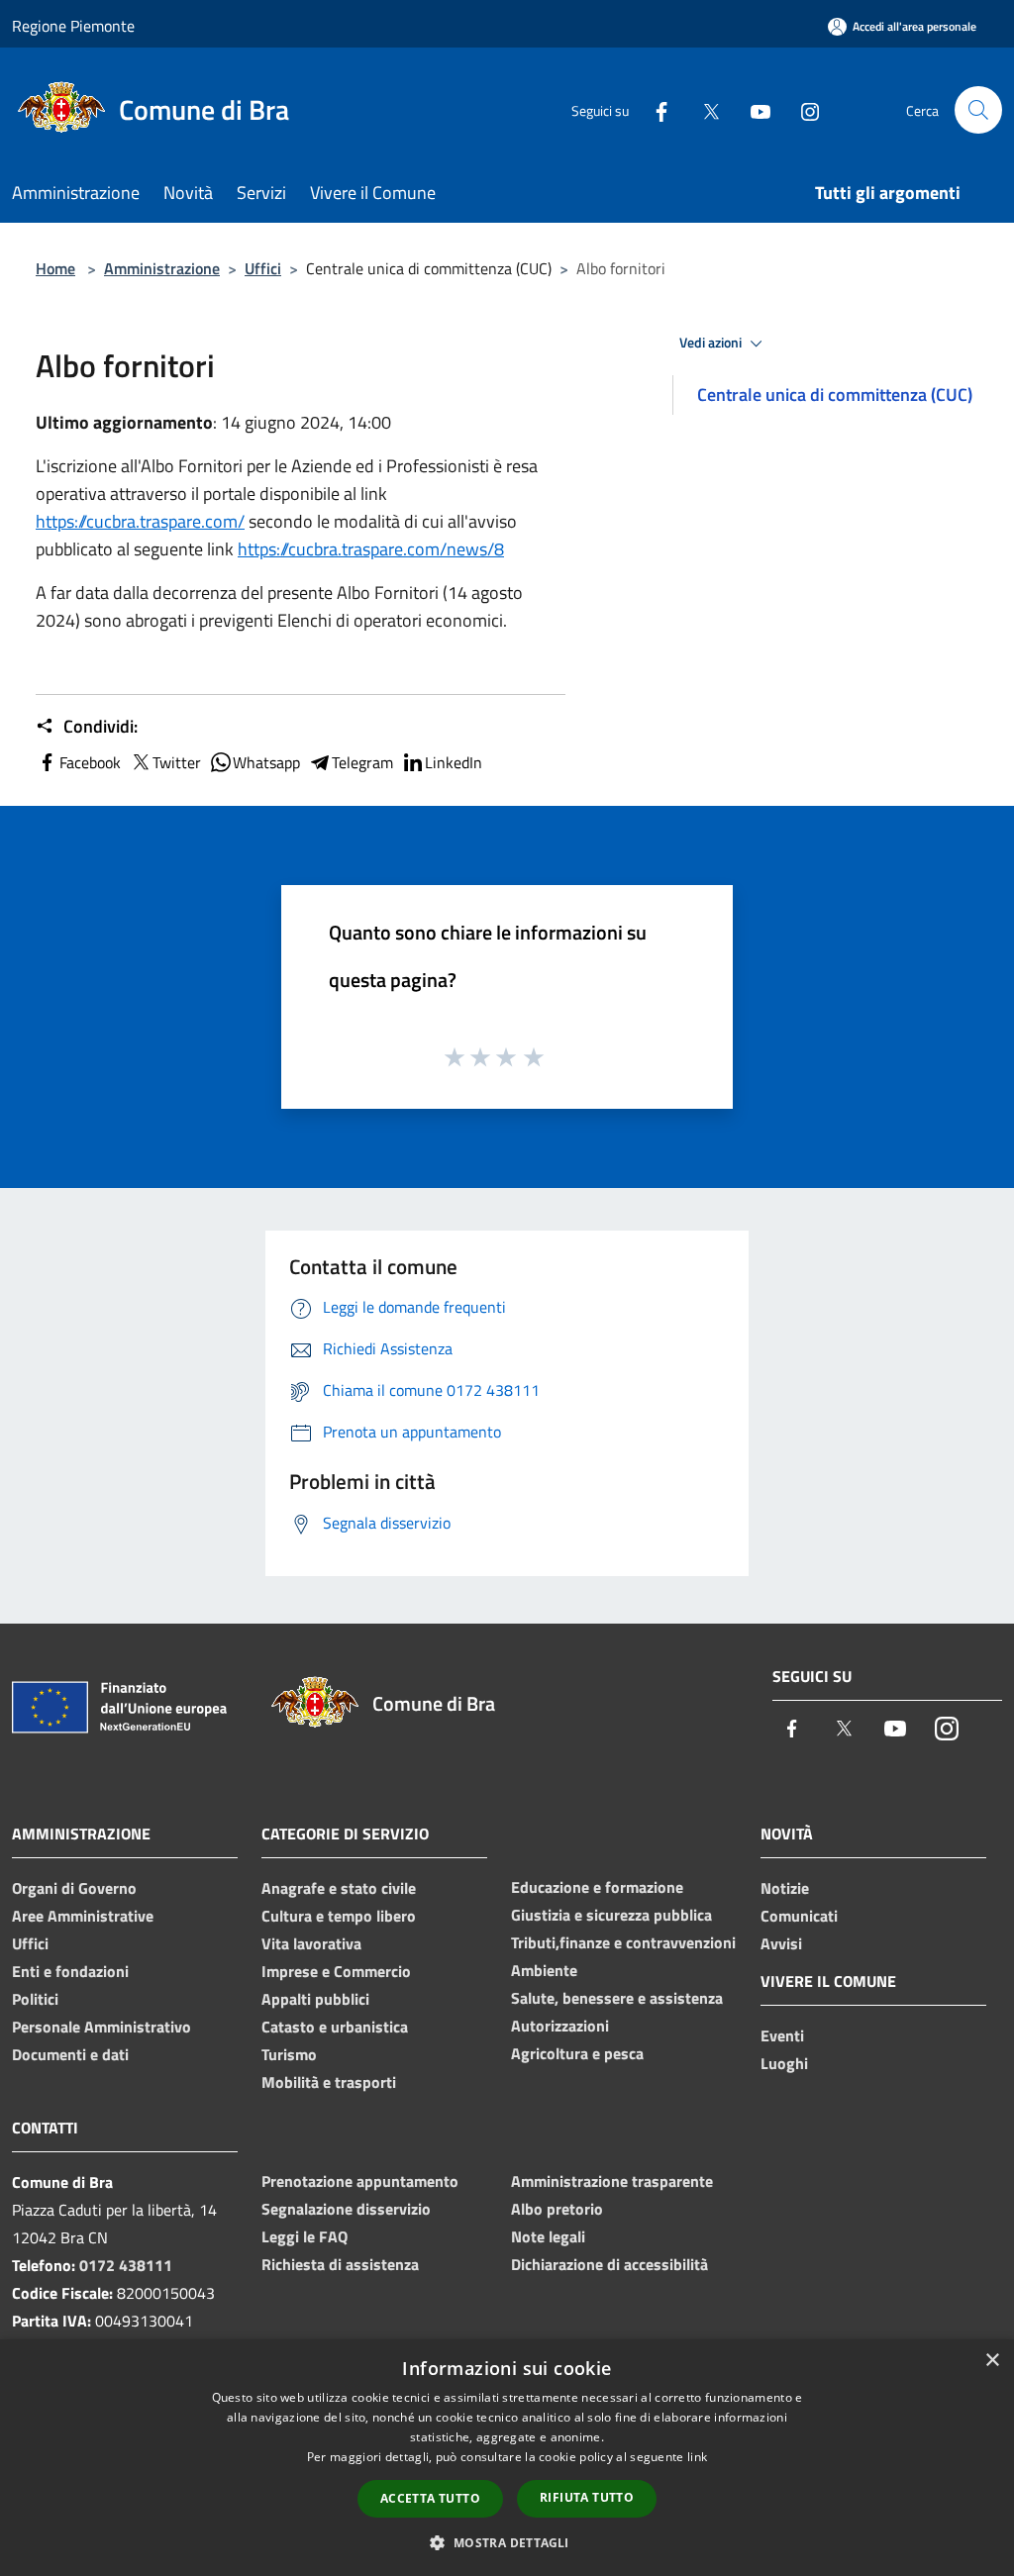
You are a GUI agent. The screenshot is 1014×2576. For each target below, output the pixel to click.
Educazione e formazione (597, 1887)
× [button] (992, 2361)
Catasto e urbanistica (335, 2027)
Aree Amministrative (83, 1916)
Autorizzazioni (560, 2026)
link (697, 2457)
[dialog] (507, 2458)
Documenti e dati (70, 2054)
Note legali (548, 2236)
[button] (507, 2542)
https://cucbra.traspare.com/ (140, 521)
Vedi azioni (712, 343)
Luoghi (784, 2063)
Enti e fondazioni (70, 1971)
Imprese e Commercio (336, 1971)
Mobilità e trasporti (329, 2082)
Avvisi (781, 1943)
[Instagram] (802, 109)
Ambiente (544, 1970)
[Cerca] (978, 110)
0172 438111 (126, 2265)
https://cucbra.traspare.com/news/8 (371, 549)
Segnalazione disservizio (346, 2209)
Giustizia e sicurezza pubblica (611, 1915)
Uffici (263, 268)
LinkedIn (454, 762)
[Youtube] (753, 109)
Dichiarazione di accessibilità (609, 2264)
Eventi (782, 2035)
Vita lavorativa (311, 1943)
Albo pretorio (557, 2209)
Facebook (90, 762)
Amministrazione (162, 268)
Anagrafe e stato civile (339, 1888)
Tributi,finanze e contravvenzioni (623, 1942)
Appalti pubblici (315, 1999)
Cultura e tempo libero (339, 1916)
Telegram (362, 762)
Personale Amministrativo (101, 2027)
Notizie (785, 1888)
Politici (35, 1999)
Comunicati (799, 1916)
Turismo (289, 2054)
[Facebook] (654, 109)
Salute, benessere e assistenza (617, 1998)
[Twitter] (703, 109)
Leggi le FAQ (304, 2236)
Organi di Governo (74, 1888)
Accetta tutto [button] (430, 2498)
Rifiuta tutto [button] (587, 2497)
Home (55, 268)
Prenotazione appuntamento (360, 2181)
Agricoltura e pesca (577, 2053)
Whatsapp (266, 762)
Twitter (177, 762)
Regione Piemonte (73, 26)
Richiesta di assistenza (340, 2264)
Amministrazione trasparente (612, 2181)
